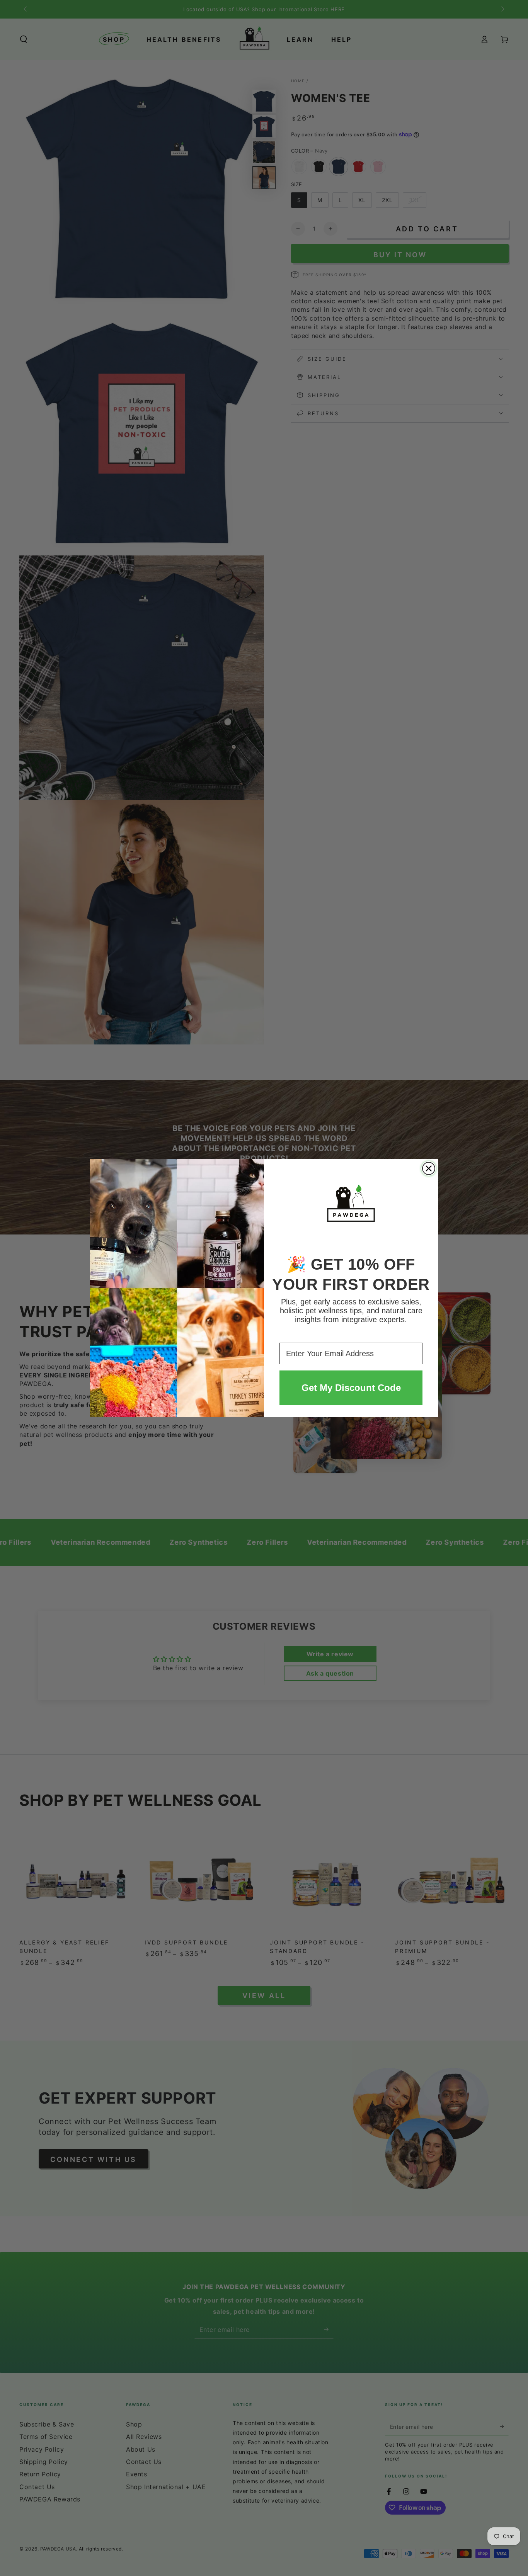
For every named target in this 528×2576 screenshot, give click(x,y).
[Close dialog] (429, 1168)
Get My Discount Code (351, 1388)
